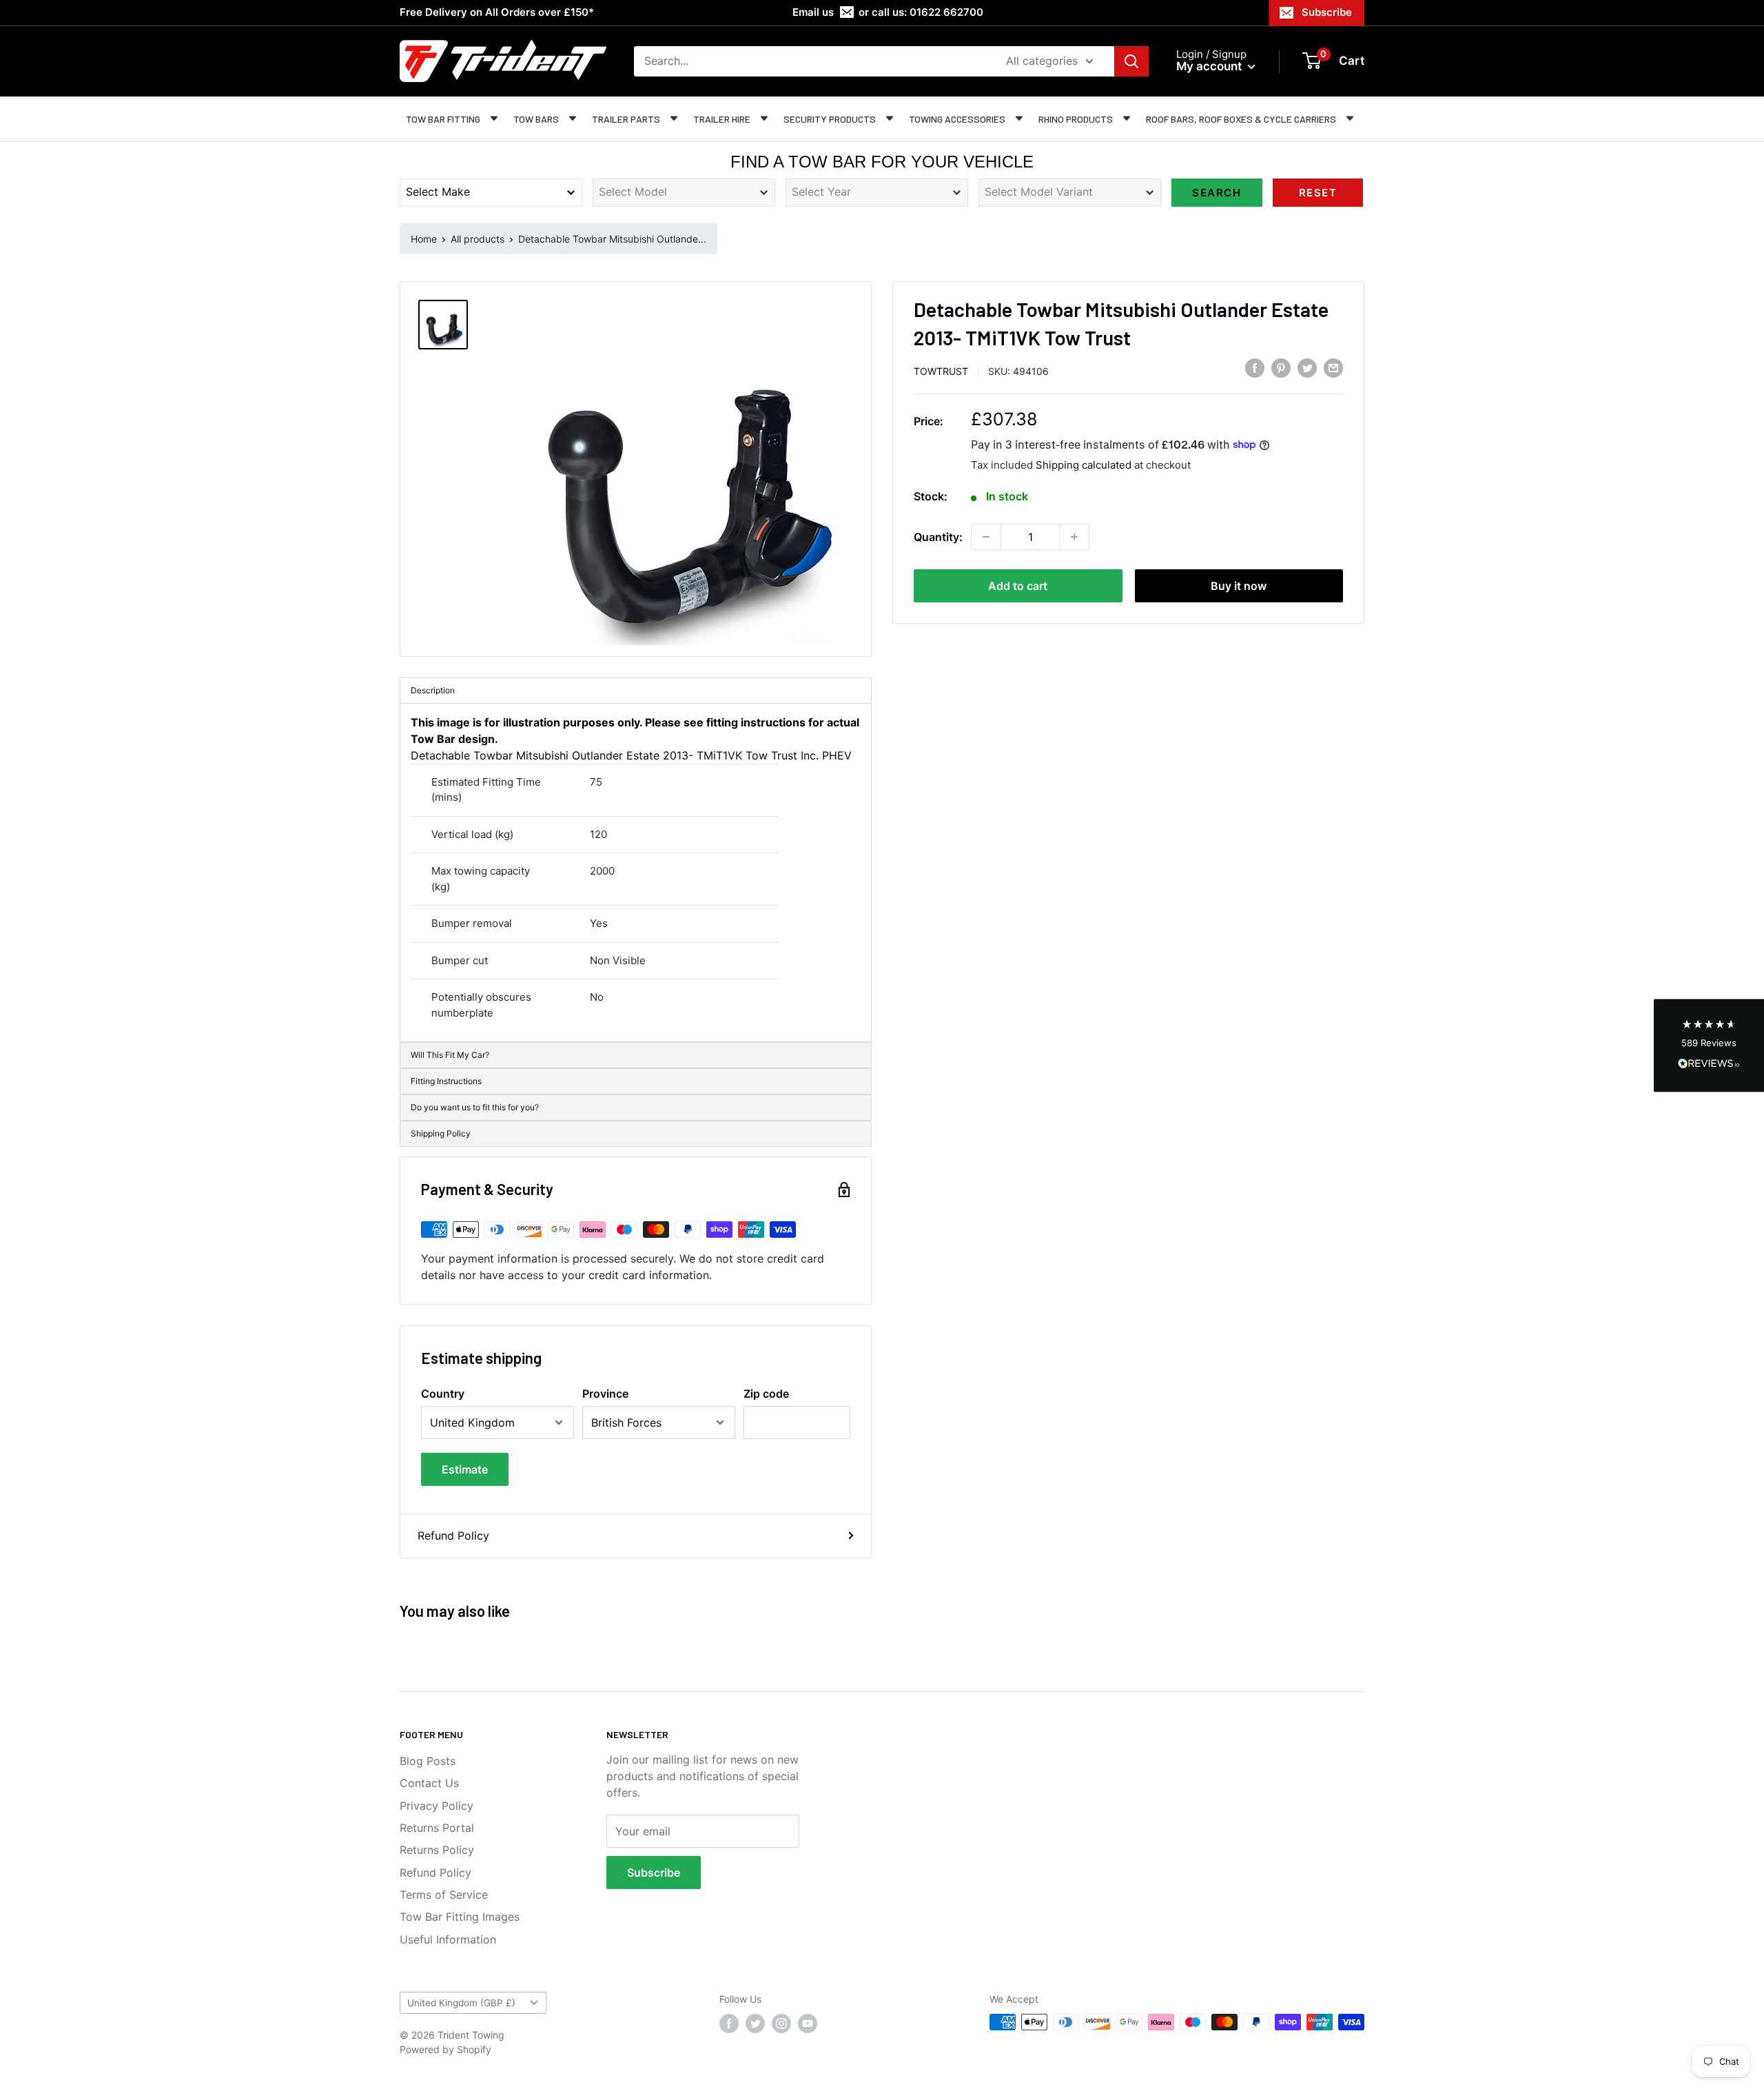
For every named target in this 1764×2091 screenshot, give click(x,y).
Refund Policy (453, 1536)
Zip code (766, 1394)
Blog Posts (428, 1761)
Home (424, 239)
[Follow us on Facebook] (729, 2023)
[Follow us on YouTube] (808, 2023)
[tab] (636, 1108)
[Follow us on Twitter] (755, 2023)
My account (1210, 66)
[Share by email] (1333, 368)
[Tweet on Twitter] (1307, 368)
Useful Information (448, 1939)
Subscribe (1327, 12)
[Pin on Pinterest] (1281, 368)
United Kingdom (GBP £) (461, 2003)
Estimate (465, 1469)
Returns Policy (437, 1850)
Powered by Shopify (445, 2049)
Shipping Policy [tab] (441, 1133)
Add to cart (1018, 586)
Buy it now (1239, 586)
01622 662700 (946, 12)
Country (443, 1394)
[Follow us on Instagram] (781, 2023)
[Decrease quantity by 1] (986, 537)
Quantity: (938, 537)
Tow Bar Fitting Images (460, 1917)
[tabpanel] (636, 873)
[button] (1709, 1046)
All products (478, 239)
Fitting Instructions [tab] (446, 1081)
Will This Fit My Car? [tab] (450, 1055)
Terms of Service (444, 1895)
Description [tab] (433, 690)
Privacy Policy (437, 1806)
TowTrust (941, 370)
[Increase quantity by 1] (1074, 537)
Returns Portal (437, 1828)
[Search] (1131, 61)
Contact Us (429, 1783)
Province (605, 1394)
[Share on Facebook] (1255, 368)
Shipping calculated (1084, 464)
